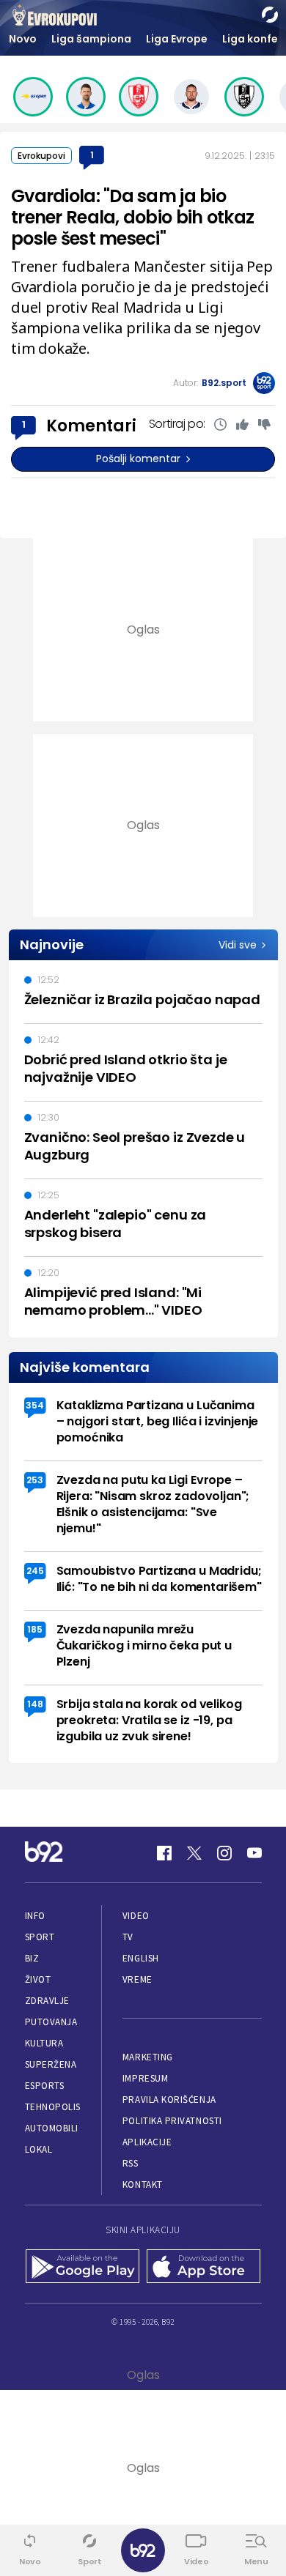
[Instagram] (224, 1853)
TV (128, 1937)
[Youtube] (254, 1853)
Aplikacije (147, 2142)
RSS (131, 2163)
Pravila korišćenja (169, 2100)
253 (35, 1480)
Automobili (52, 2128)
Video (136, 1916)
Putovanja (51, 2022)
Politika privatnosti (172, 2121)
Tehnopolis (53, 2107)
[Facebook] (164, 1853)
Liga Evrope (177, 39)
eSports (45, 2086)
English (141, 1958)
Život (38, 1979)
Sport (40, 1937)
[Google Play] (82, 2268)
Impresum (145, 2078)
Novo (23, 39)
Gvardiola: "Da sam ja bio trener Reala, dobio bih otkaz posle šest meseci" (132, 217)
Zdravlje (47, 2001)
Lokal (39, 2149)
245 (35, 1571)
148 (35, 1704)
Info (35, 1916)
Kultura (44, 2043)
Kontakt (143, 2185)
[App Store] (203, 2268)
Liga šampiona (91, 39)
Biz (32, 1958)
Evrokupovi (41, 156)
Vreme (137, 1979)
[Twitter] (194, 1853)
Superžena (51, 2064)
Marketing (148, 2057)
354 (35, 1405)
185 (35, 1629)
